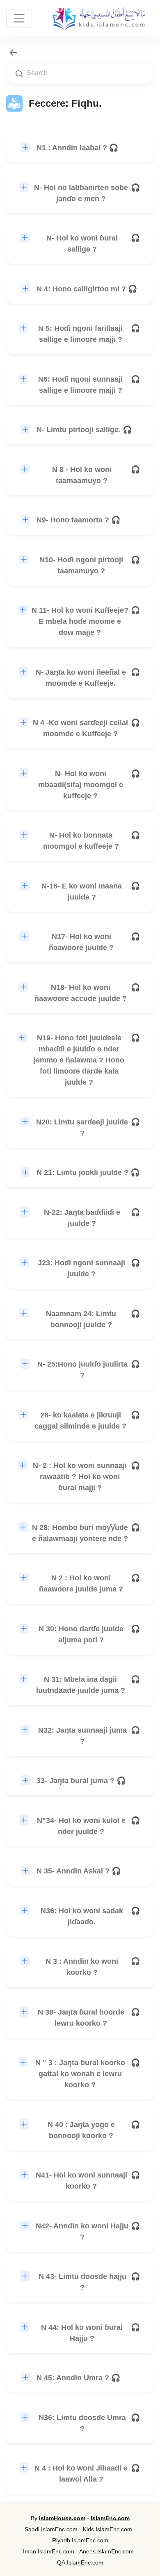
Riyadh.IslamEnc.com (80, 2540)
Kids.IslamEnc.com (107, 2529)
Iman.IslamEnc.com (49, 2551)
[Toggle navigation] (19, 18)
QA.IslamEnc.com (80, 2562)
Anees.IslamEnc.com (106, 2551)
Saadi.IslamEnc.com (51, 2529)
